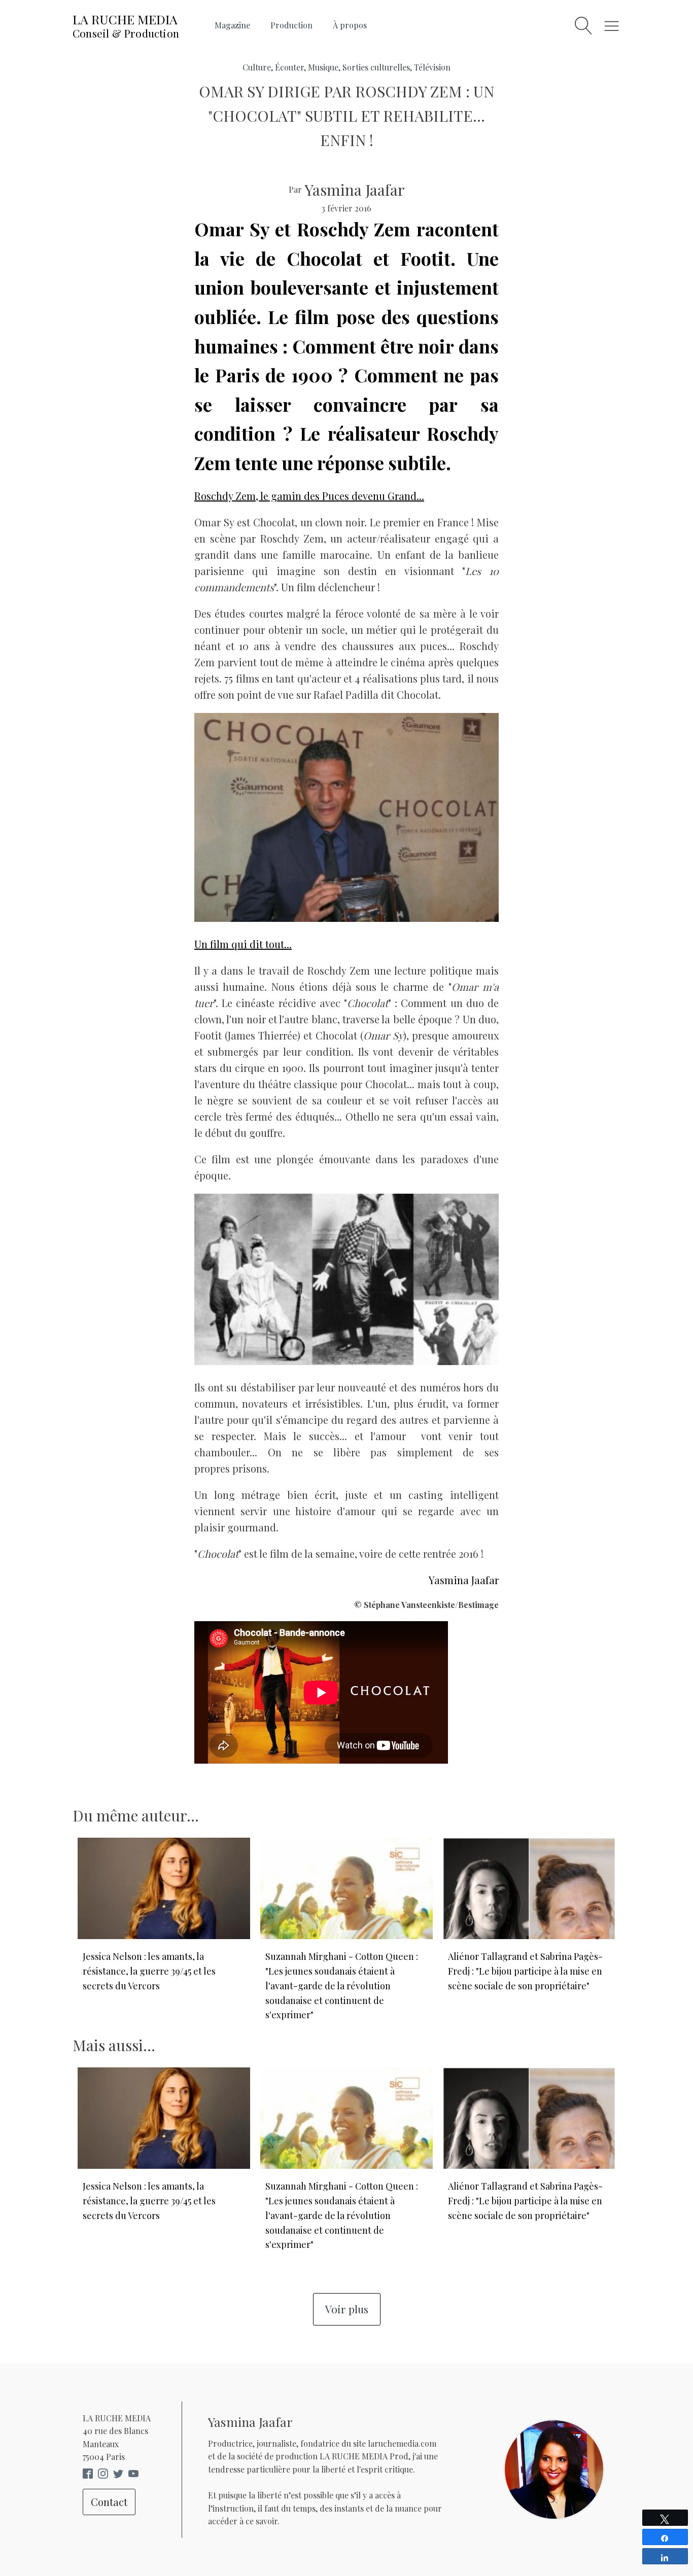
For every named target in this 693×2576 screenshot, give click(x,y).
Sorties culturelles (376, 67)
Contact (109, 2502)
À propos (350, 25)
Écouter (289, 67)
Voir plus (347, 2309)
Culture (257, 67)
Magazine (232, 25)
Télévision (432, 67)
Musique (323, 67)
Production (291, 25)
